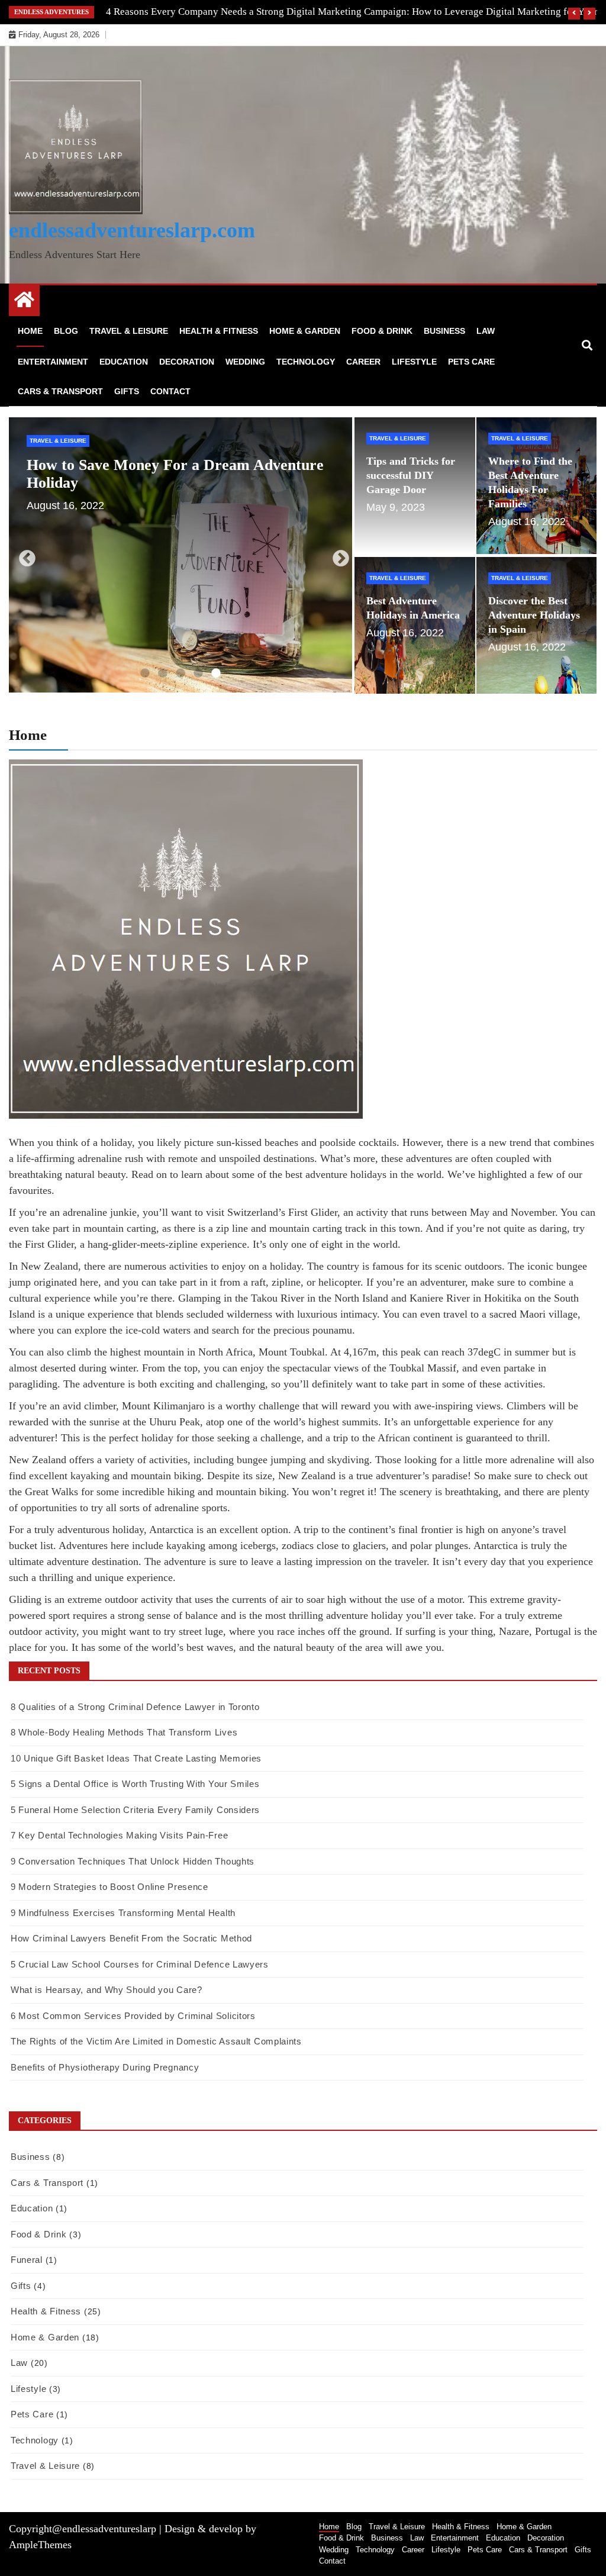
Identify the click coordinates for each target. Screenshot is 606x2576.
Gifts (127, 391)
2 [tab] (163, 674)
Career (363, 362)
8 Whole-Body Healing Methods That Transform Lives (135, 1732)
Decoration (187, 362)
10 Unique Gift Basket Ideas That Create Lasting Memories (136, 1758)
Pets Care (471, 362)
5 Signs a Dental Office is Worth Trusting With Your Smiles (135, 1784)
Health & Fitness (219, 331)
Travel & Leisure (129, 331)
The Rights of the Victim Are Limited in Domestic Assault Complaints (156, 2041)
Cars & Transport (60, 391)
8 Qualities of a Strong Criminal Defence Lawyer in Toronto (135, 1707)
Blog (66, 331)
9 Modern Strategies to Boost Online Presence (109, 1887)
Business (444, 331)
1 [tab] (145, 674)
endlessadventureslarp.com (132, 230)
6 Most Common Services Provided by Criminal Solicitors (133, 2016)
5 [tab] (216, 674)
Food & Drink (382, 331)
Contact (170, 391)
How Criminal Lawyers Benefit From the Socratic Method (131, 1938)
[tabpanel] (181, 555)
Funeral (27, 2260)
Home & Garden (305, 331)
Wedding (245, 362)
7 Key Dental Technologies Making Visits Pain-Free (119, 1835)
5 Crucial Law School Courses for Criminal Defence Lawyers (140, 1964)
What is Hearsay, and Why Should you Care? (107, 1990)
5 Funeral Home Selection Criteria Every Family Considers (135, 1810)
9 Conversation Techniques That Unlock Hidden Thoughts (133, 1861)
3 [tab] (180, 674)
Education (124, 362)
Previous (24, 555)
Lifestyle (414, 362)
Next (337, 555)
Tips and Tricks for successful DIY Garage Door (188, 465)
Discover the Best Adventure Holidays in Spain (534, 615)
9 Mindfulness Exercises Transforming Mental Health (123, 1913)
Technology (306, 362)
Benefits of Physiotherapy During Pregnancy (105, 2067)
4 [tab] (198, 674)
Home (30, 331)
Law (486, 331)
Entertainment (53, 362)
